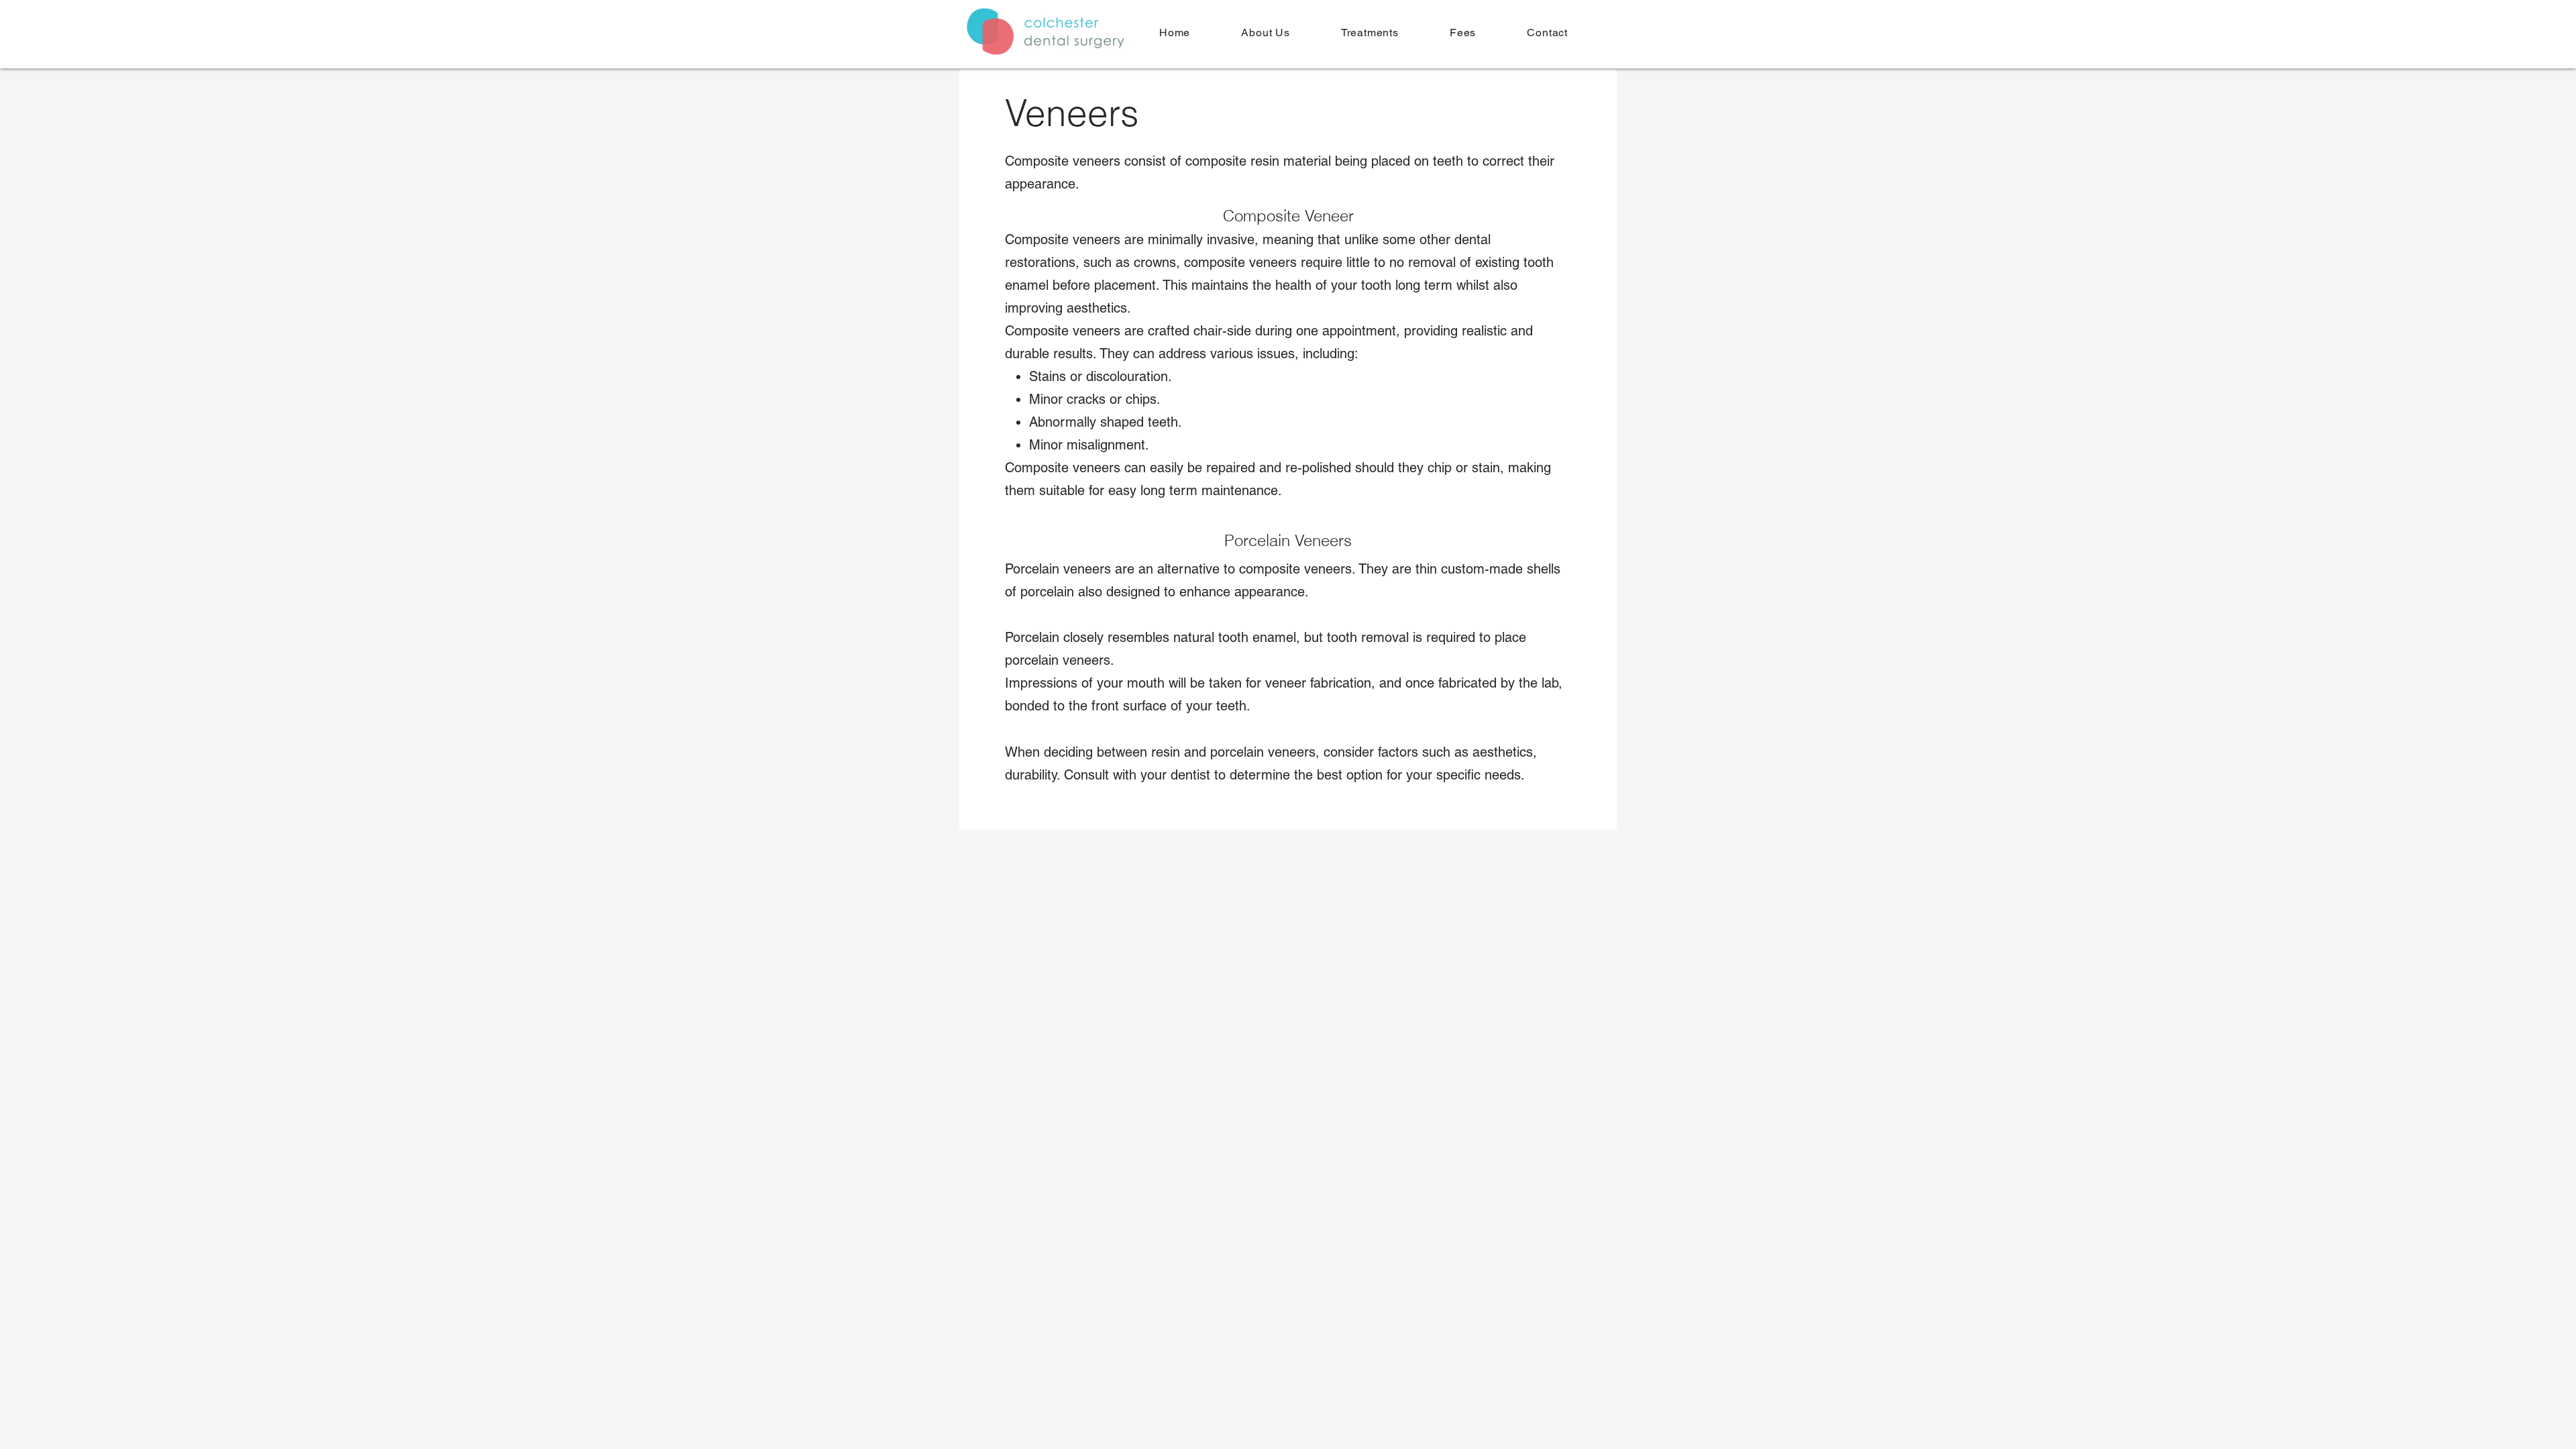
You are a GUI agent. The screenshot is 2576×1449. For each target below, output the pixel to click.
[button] (1370, 33)
